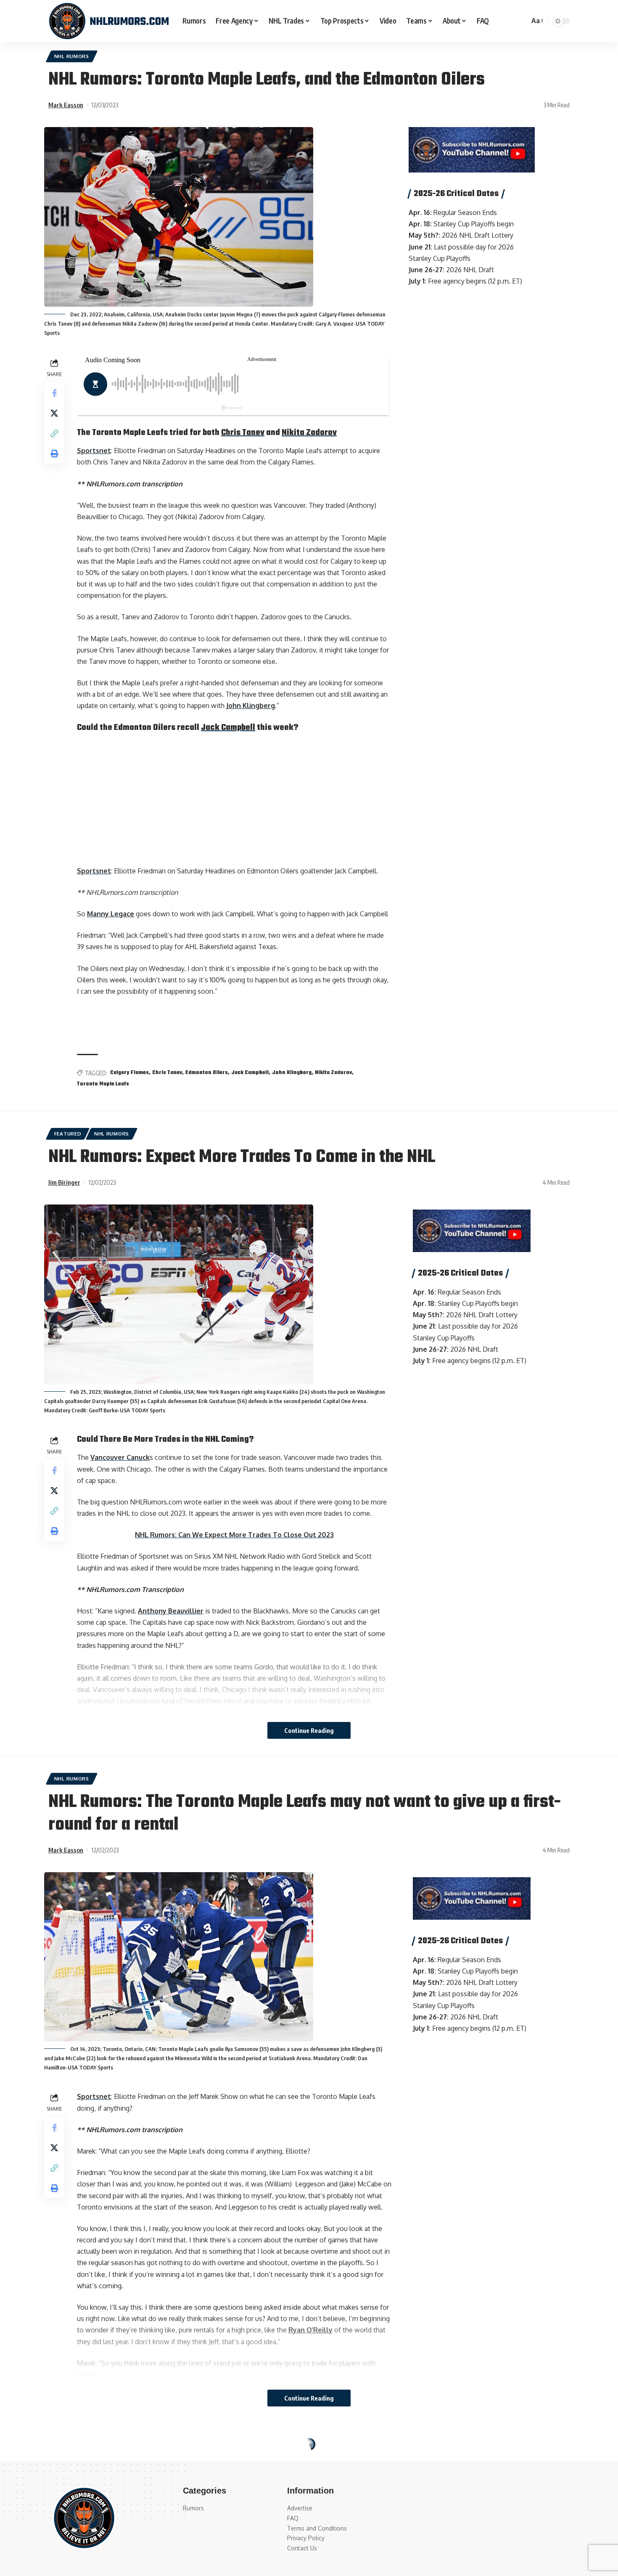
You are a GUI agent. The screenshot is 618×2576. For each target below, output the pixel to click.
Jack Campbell (228, 728)
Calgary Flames (129, 1073)
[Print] (54, 454)
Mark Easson (66, 105)
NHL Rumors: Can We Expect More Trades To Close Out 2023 (234, 1535)
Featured (68, 1134)
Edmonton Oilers (207, 1073)
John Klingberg (251, 706)
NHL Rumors (72, 56)
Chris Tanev (243, 433)
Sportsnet (94, 451)
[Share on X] (54, 413)
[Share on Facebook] (54, 393)
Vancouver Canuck (120, 1457)
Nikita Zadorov (309, 433)
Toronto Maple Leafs (103, 1084)
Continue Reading (309, 1730)
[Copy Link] (54, 433)
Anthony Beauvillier (171, 1611)
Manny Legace (111, 914)
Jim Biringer (64, 1182)
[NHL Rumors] (109, 21)
